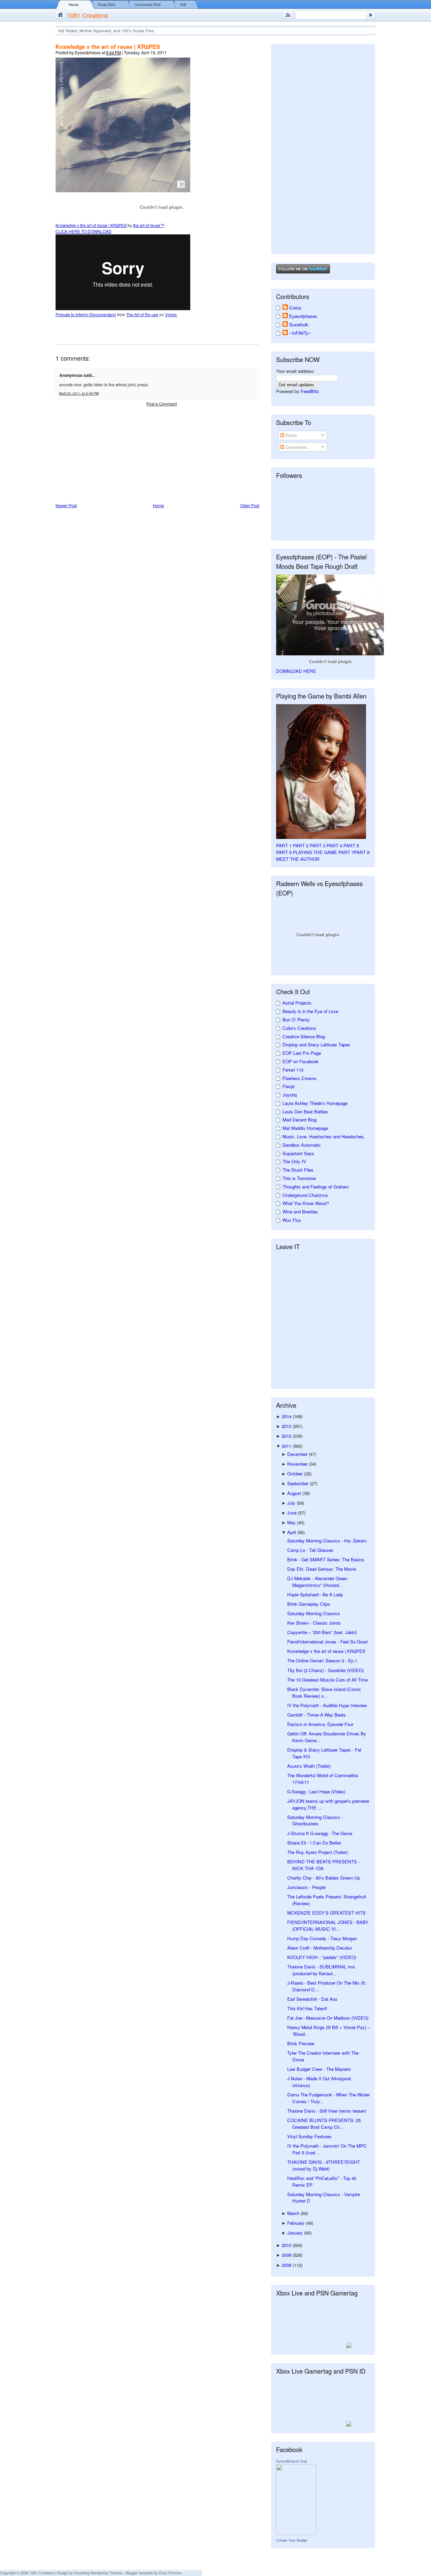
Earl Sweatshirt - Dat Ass (312, 1999)
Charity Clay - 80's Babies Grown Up (324, 1878)
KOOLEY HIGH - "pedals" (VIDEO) (322, 1957)
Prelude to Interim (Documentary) (86, 314)
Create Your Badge (292, 2540)
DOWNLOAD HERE (296, 671)
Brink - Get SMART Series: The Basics (326, 1559)
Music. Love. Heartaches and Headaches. (324, 1136)
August (295, 1493)
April (292, 1532)
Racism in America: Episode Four (320, 1724)
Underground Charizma (305, 1195)
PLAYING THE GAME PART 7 (323, 852)
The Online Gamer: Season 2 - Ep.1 (322, 1660)
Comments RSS (148, 5)
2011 (287, 1446)
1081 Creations (88, 15)
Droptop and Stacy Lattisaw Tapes (316, 1045)
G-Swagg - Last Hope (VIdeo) (316, 1791)
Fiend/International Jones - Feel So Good (327, 1642)
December (298, 1454)
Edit (183, 5)
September (299, 1483)
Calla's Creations (299, 1028)
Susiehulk (299, 324)
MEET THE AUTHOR (298, 859)
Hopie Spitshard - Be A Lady (315, 1594)
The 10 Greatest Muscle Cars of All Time (327, 1680)
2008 (287, 2265)
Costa (295, 308)
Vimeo (171, 314)
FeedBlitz (310, 391)
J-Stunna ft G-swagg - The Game (320, 1833)
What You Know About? (306, 1203)
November (298, 1464)
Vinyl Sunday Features (309, 2136)
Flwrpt (289, 1086)
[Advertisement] (106, 455)
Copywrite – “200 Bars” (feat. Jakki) (322, 1632)
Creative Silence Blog (304, 1036)
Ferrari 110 (293, 1070)
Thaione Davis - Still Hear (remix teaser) (327, 2111)
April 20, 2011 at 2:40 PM (79, 393)
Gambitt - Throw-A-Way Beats (317, 1715)
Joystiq (290, 1095)
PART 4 (334, 845)
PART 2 (301, 845)
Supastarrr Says (298, 1153)
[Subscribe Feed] (288, 15)
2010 (287, 2245)
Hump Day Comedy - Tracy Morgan (322, 1938)
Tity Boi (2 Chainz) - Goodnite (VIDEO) (325, 1670)
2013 (287, 1426)
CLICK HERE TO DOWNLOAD (84, 231)
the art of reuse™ (149, 225)
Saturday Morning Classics (314, 1613)
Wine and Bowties (300, 1212)
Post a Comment (162, 404)
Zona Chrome (170, 2573)
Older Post (250, 505)
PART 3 (318, 845)
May (292, 1522)
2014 (287, 1416)
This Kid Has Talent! (307, 2008)
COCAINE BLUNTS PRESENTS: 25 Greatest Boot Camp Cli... (324, 2124)
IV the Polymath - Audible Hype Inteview (327, 1705)
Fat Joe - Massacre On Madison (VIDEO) (328, 2018)
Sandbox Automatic (302, 1145)
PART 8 (362, 852)
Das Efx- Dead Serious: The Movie (322, 1569)
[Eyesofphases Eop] (296, 2533)
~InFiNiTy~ (300, 333)
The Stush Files (298, 1170)
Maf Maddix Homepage (305, 1128)
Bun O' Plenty (296, 1020)
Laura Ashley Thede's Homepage (315, 1103)
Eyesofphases (303, 316)
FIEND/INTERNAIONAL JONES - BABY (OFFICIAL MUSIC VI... (328, 1926)
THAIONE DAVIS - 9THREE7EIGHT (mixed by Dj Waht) (324, 2165)
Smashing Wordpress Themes (98, 2573)
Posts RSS (107, 5)
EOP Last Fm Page (302, 1053)
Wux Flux (292, 1220)
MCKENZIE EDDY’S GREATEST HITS (326, 1913)
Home (74, 5)
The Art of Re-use (142, 314)
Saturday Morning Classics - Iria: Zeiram (327, 1541)
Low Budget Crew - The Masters (319, 2069)
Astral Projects (297, 1003)
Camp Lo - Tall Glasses (310, 1550)
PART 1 (284, 845)
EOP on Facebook (301, 1061)
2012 (287, 1436)
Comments (296, 447)
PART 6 (284, 852)
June (293, 1513)
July (292, 1503)
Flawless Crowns (300, 1078)
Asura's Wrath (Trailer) (309, 1766)
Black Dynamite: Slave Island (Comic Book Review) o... (324, 1692)
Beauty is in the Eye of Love (310, 1011)
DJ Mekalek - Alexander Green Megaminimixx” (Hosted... (317, 1582)
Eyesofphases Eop (292, 2461)
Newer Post (66, 505)
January (296, 2233)
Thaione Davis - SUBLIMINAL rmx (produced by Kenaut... (321, 1970)
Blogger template (139, 2573)
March (294, 2213)
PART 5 (351, 845)
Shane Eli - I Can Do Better (314, 1843)
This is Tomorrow (299, 1178)
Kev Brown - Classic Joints (314, 1623)
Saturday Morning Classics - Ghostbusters (315, 1820)
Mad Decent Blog (300, 1120)
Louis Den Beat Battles (305, 1112)
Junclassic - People (306, 1887)
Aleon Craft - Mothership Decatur (320, 1948)
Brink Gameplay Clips (309, 1604)
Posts (291, 435)
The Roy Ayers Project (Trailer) (318, 1852)
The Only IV (294, 1161)
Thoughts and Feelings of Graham (316, 1187)
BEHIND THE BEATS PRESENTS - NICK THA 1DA (323, 1865)
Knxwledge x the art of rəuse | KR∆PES (108, 46)
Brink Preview (301, 2043)
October (296, 1474)
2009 (287, 2255)
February (296, 2223)
